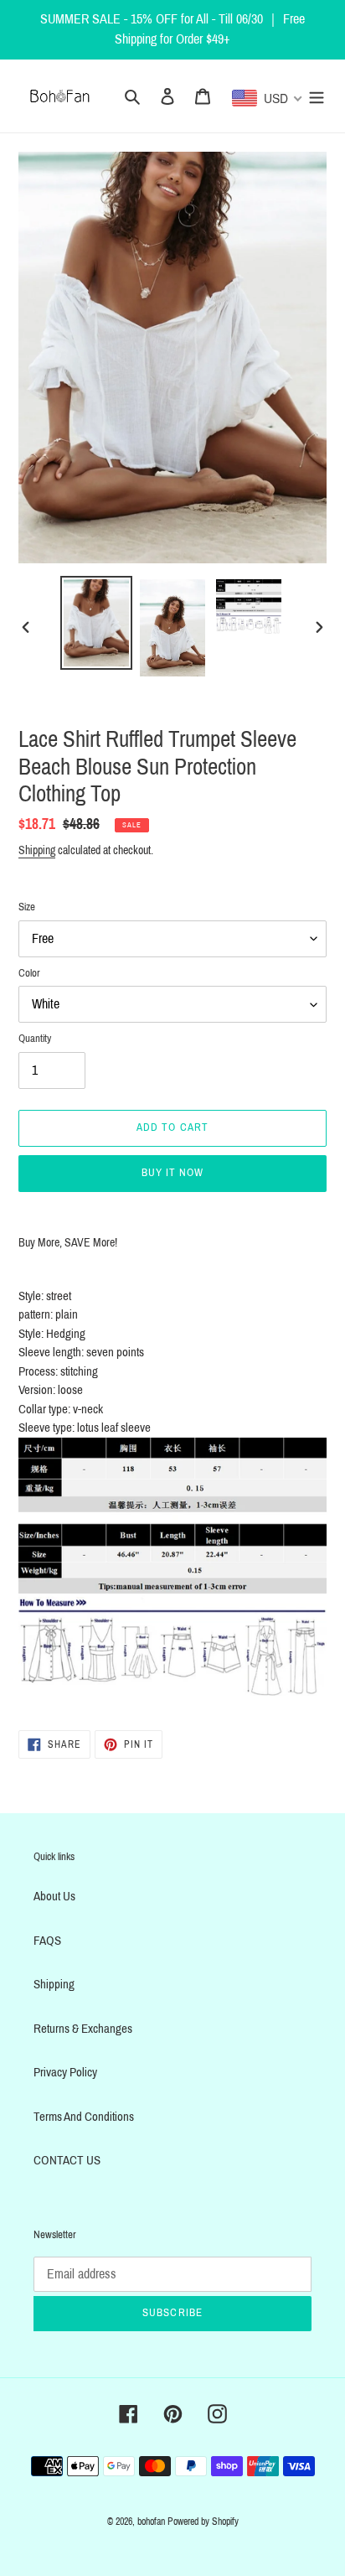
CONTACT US (67, 2160)
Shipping (37, 850)
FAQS (47, 1941)
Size (27, 907)
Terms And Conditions (84, 2117)
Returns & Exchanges (83, 2029)
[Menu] (317, 96)
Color (29, 973)
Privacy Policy (65, 2072)
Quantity (35, 1039)
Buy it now (172, 1173)
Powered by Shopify (203, 2522)
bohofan (151, 2522)
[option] (97, 623)
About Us (54, 1896)
